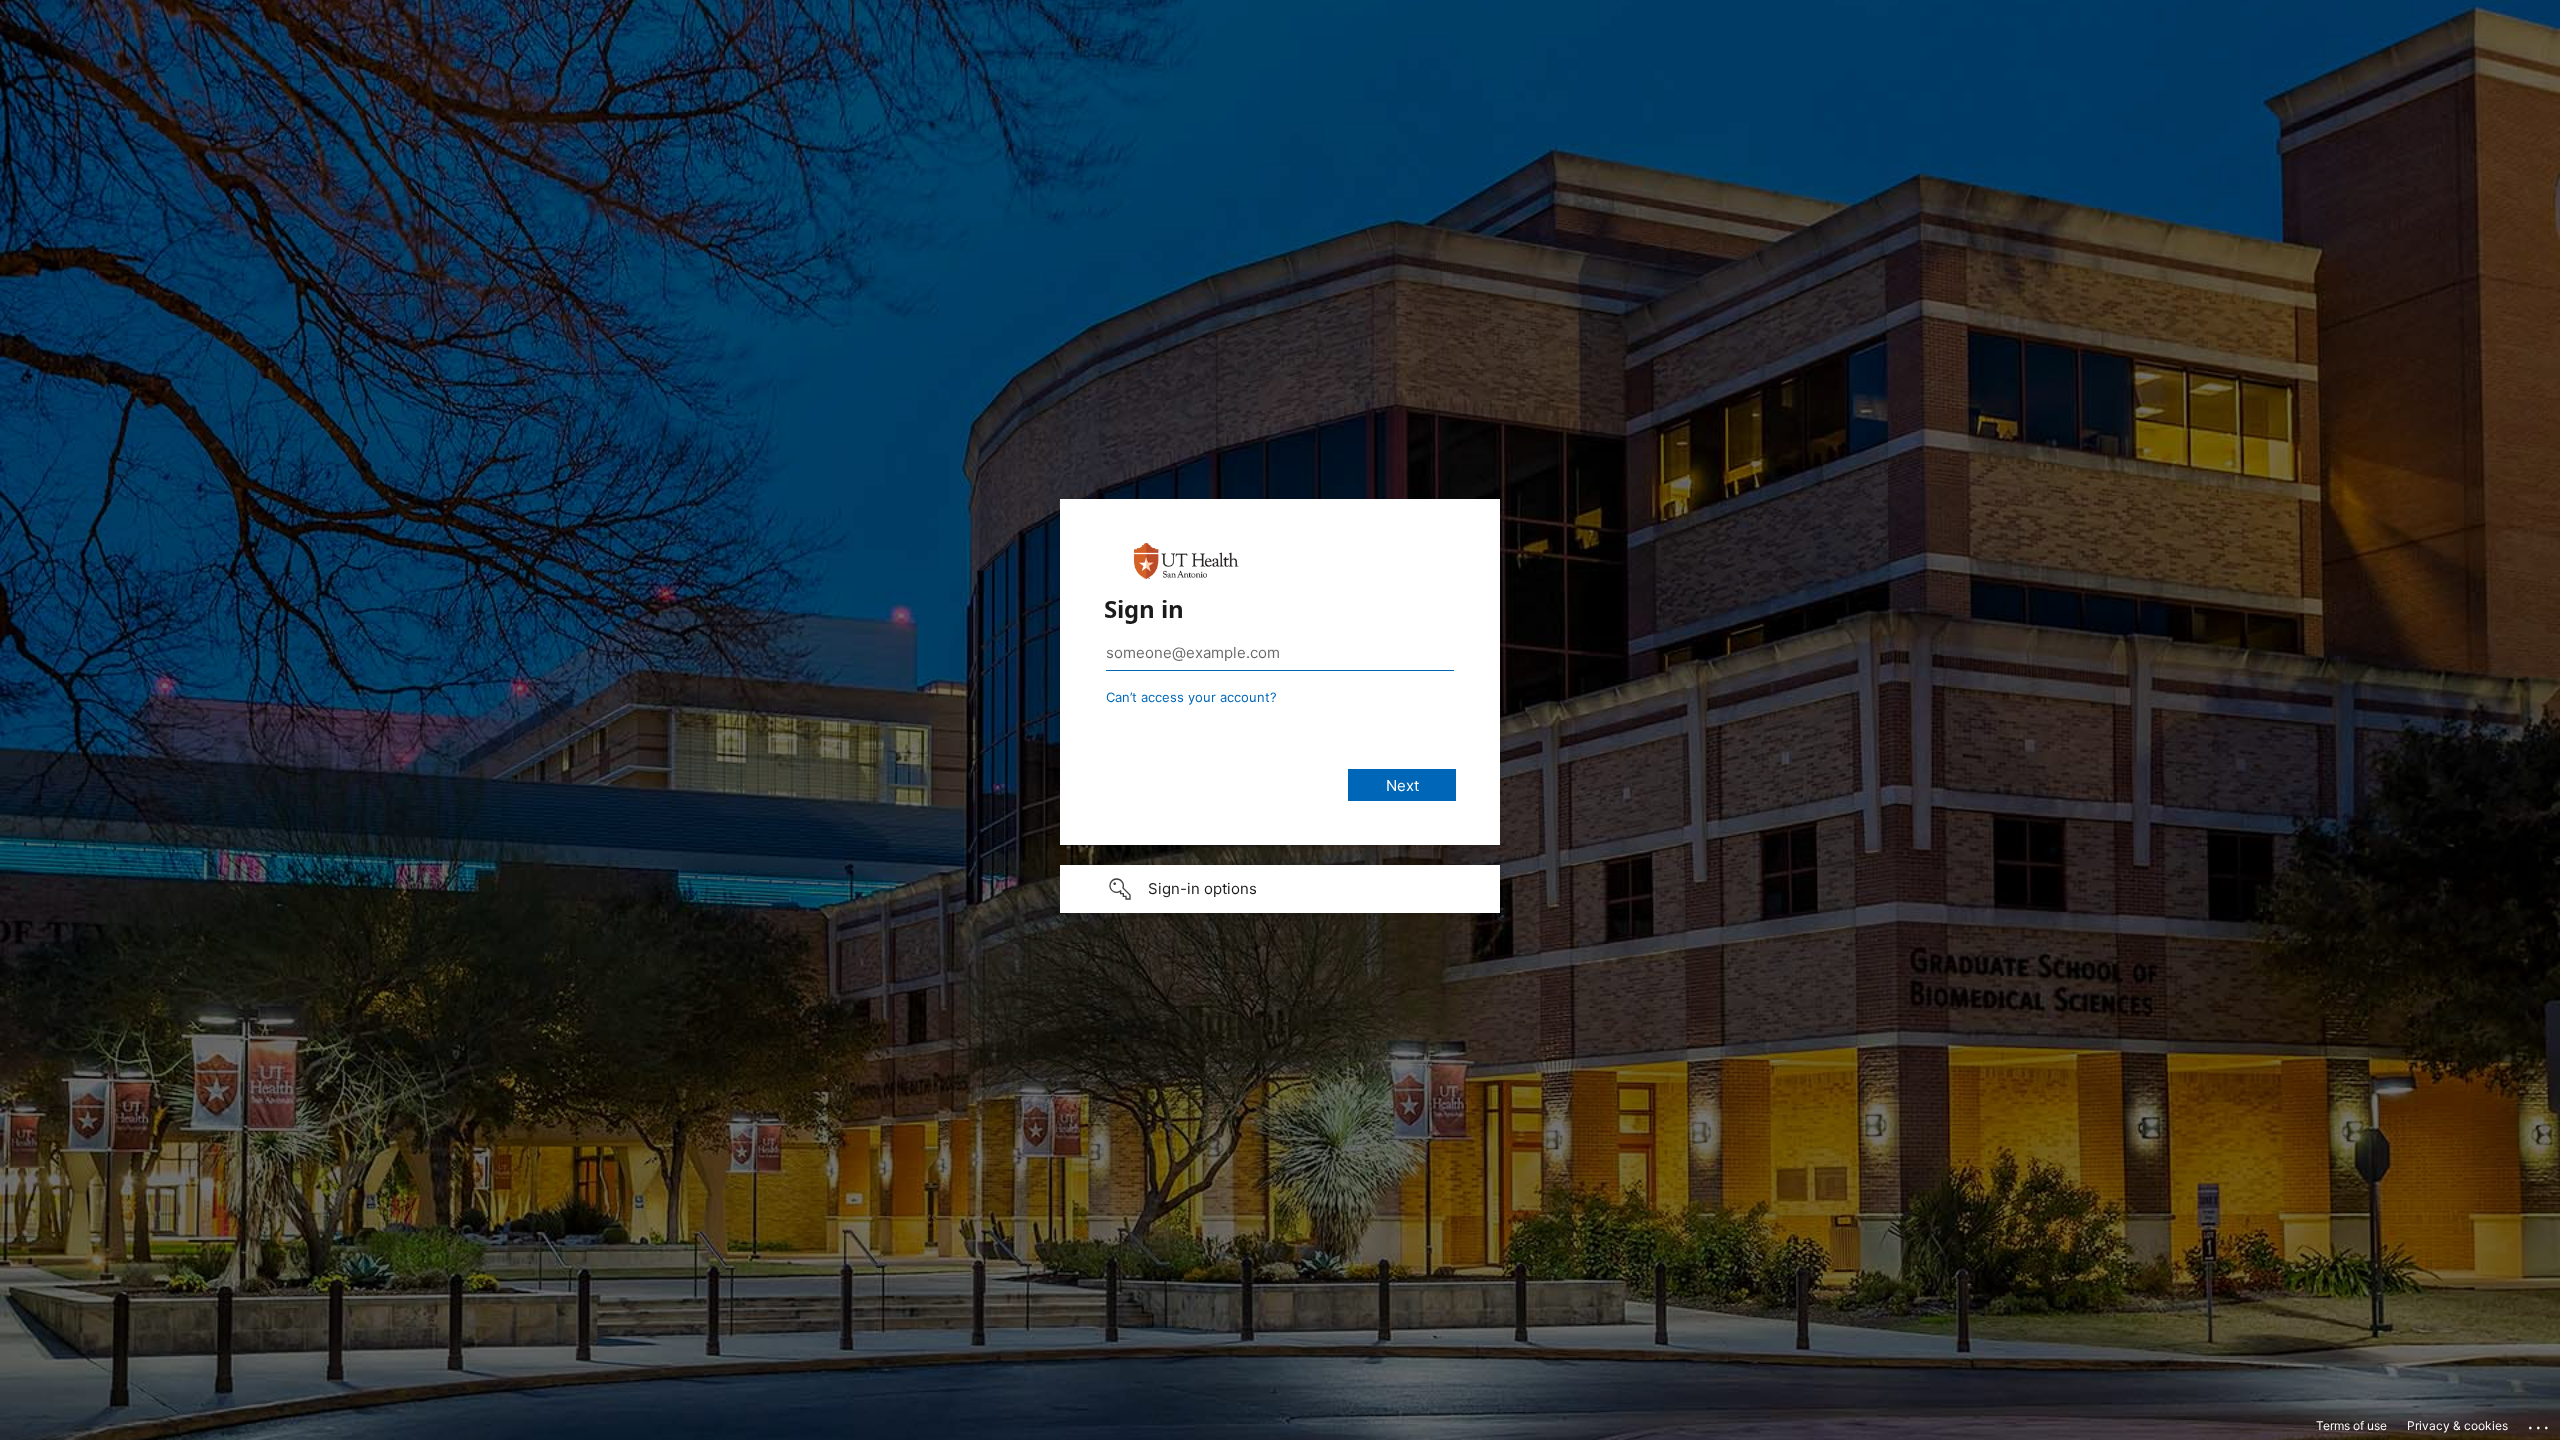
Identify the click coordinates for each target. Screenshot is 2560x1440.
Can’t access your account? (1191, 697)
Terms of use (2351, 1425)
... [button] (2540, 1423)
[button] (1280, 889)
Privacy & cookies (2457, 1425)
